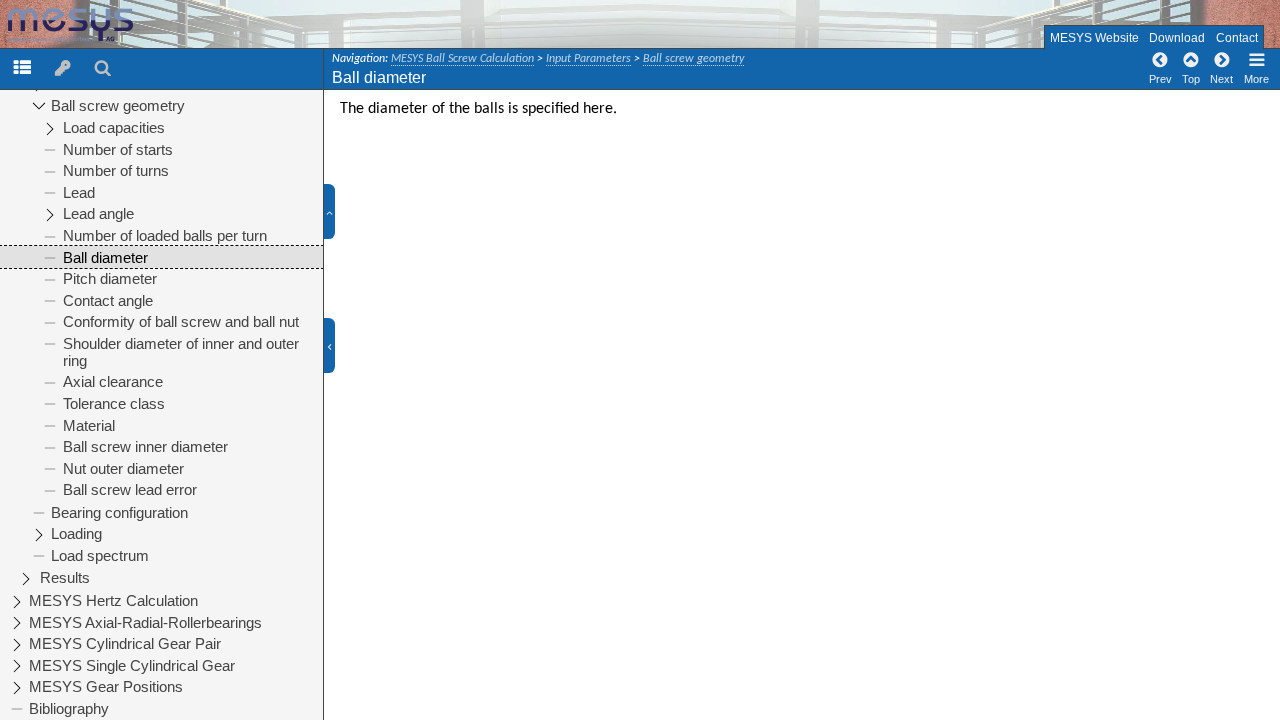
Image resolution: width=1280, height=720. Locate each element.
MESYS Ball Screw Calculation (462, 59)
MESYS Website (1094, 38)
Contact (1237, 38)
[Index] (63, 67)
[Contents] (22, 67)
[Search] (103, 67)
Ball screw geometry (693, 59)
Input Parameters (588, 59)
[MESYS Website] (101, 25)
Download (1177, 38)
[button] (337, 212)
